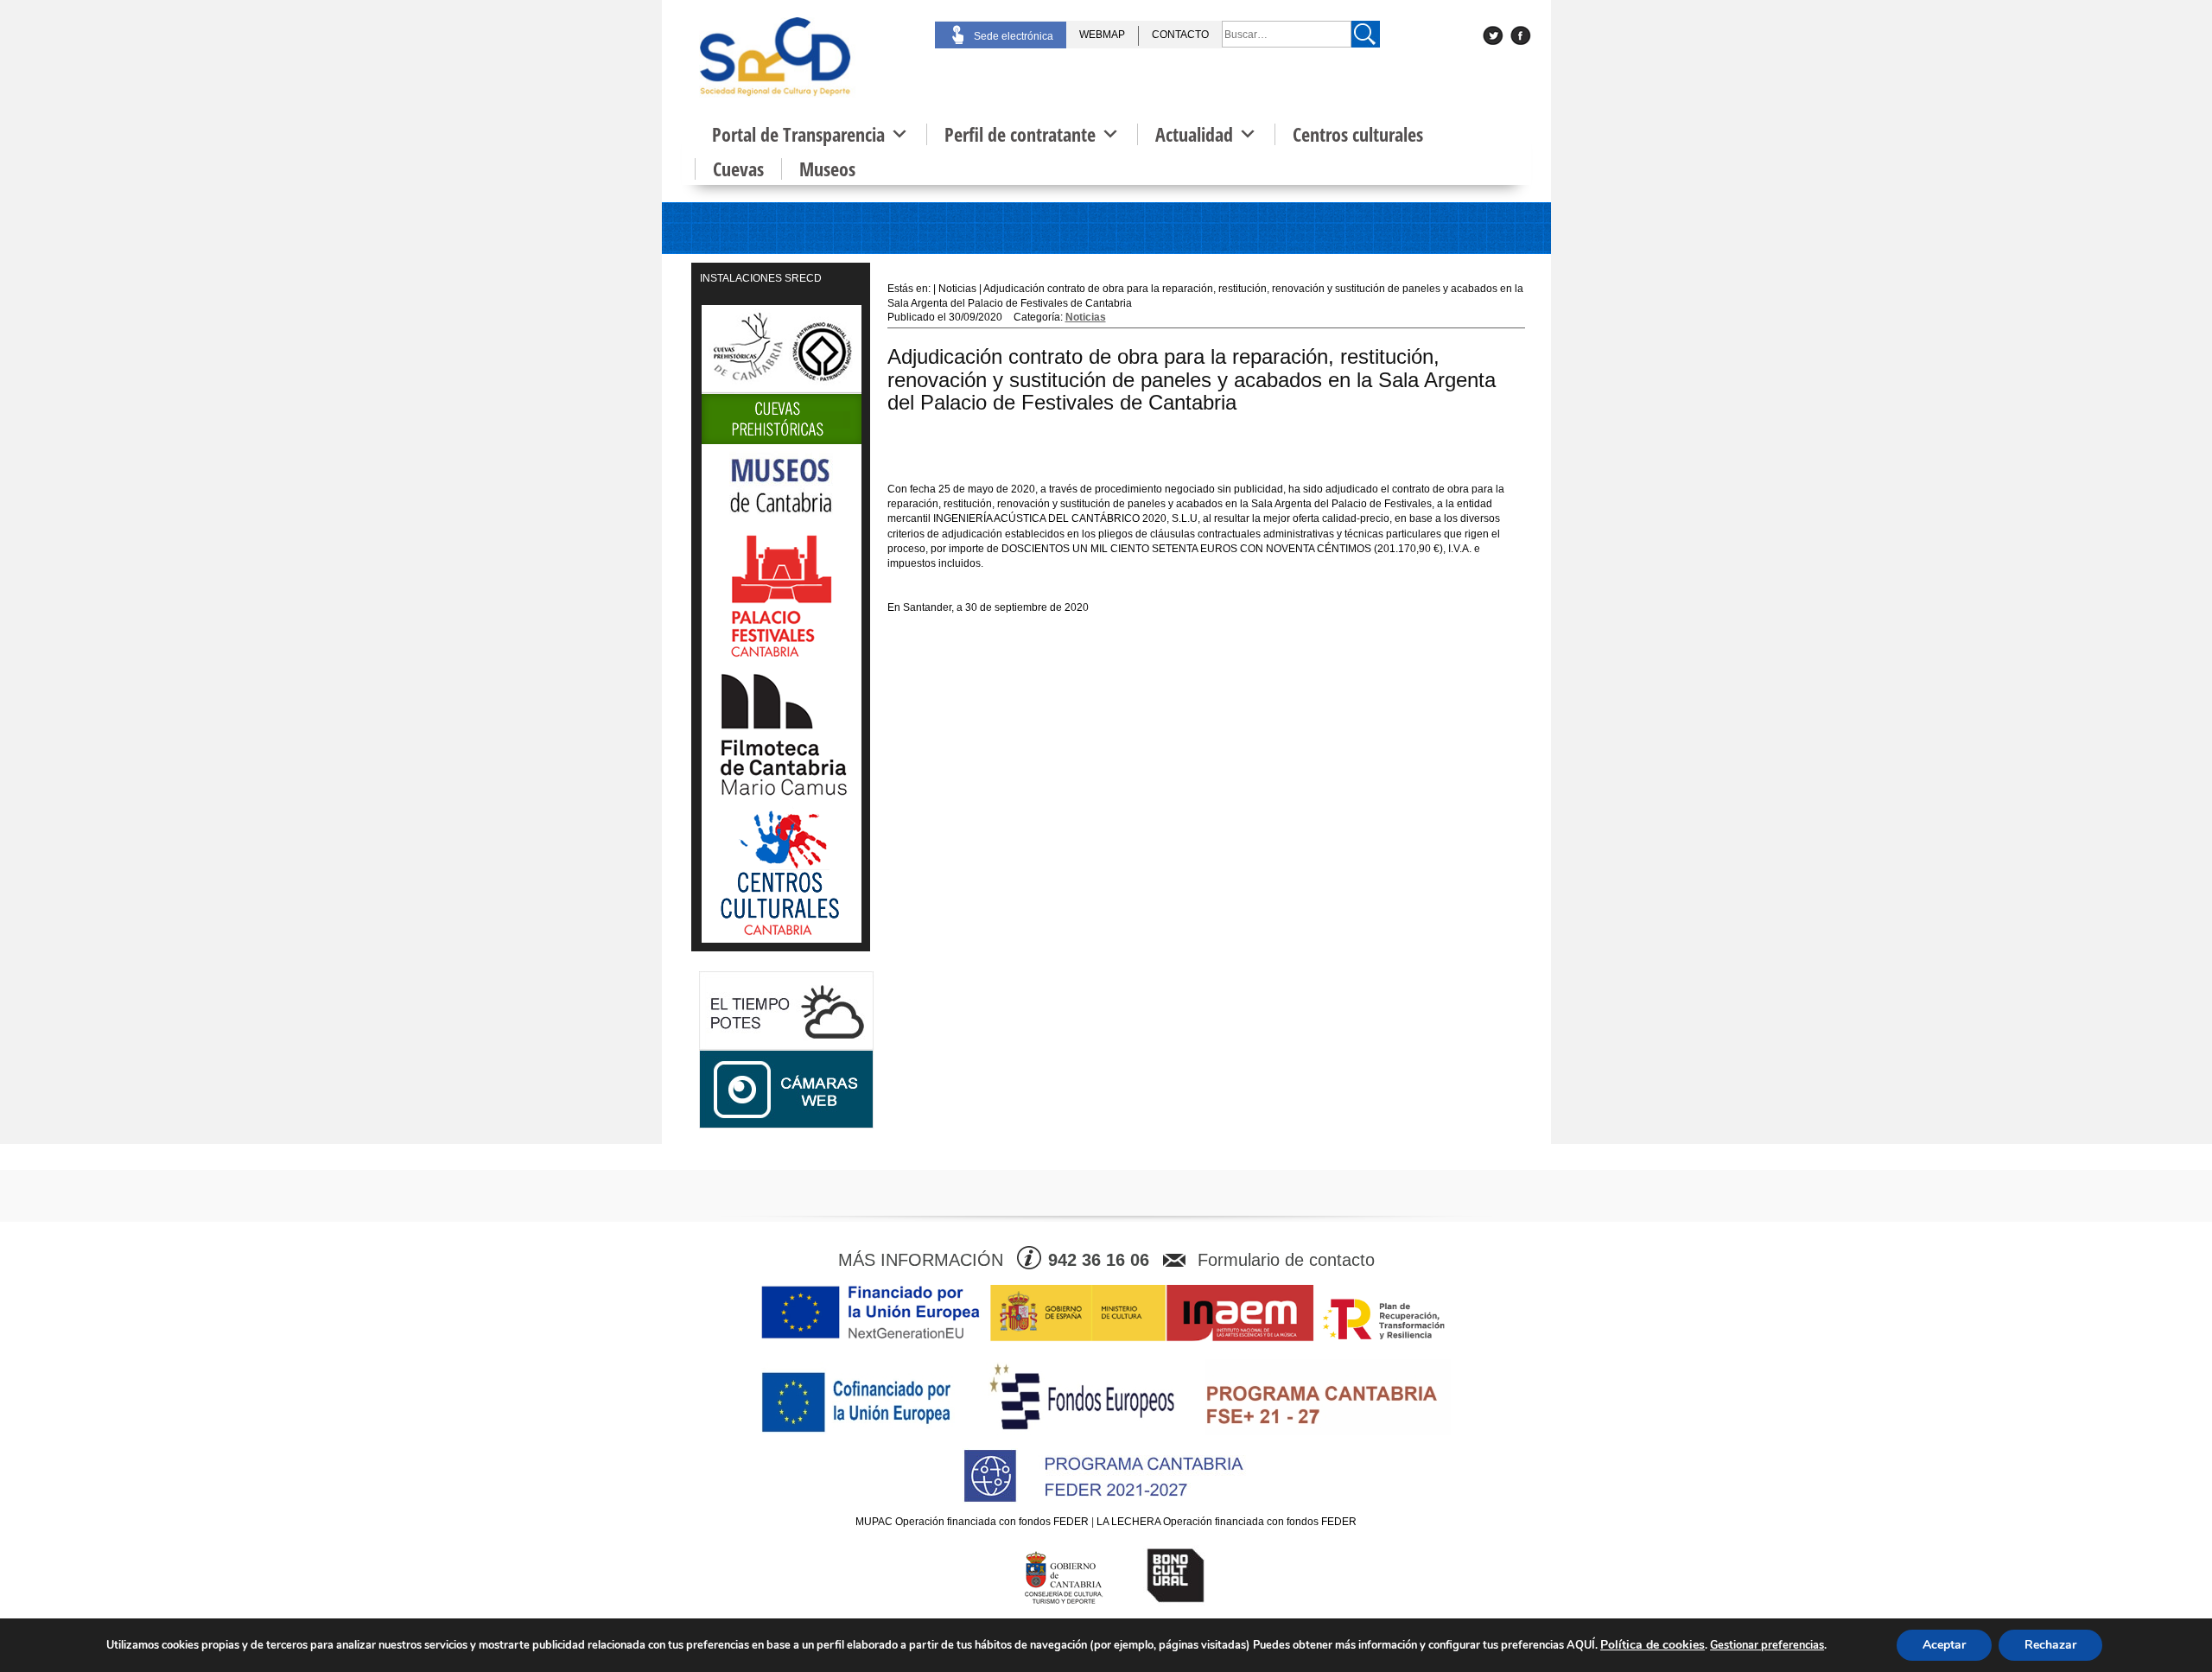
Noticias (1086, 317)
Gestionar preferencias (1767, 1645)
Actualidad (1194, 134)
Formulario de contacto (1286, 1260)
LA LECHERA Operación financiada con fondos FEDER (1227, 1522)
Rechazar (2050, 1645)
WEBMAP (1102, 35)
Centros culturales (1358, 134)
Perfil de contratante (1020, 134)
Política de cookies (1653, 1645)
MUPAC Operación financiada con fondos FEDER (972, 1522)
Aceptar (1944, 1645)
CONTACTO (1180, 35)
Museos (827, 169)
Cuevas (738, 169)
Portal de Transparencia (798, 134)
